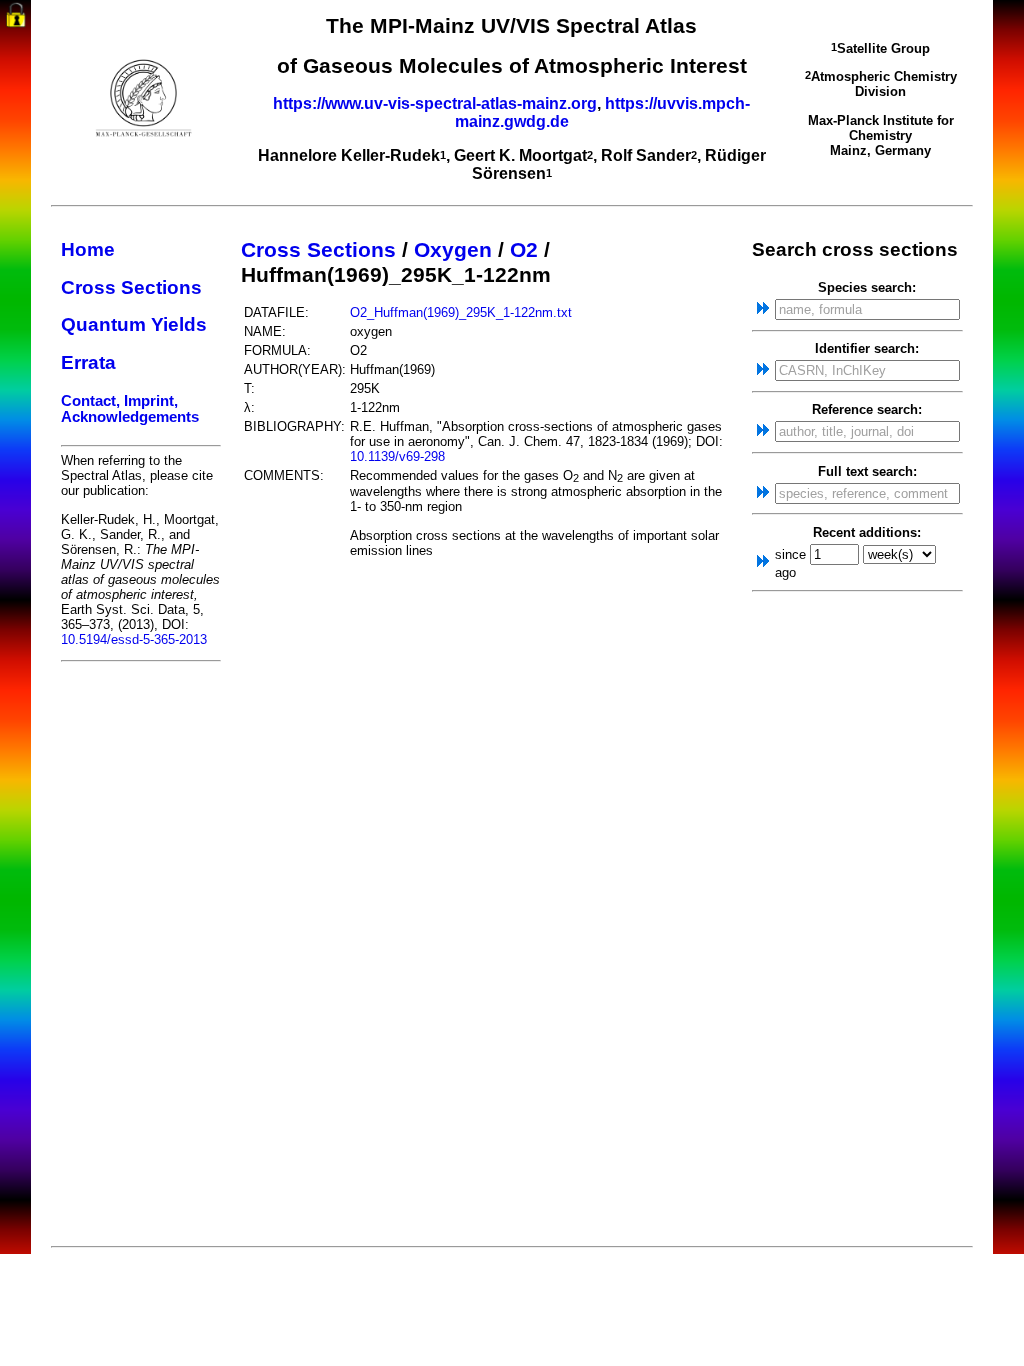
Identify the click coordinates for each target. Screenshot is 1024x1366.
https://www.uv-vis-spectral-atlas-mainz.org (435, 103)
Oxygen (453, 250)
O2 (524, 250)
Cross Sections (131, 287)
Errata (88, 362)
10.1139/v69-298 (397, 456)
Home (88, 249)
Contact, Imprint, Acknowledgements (130, 409)
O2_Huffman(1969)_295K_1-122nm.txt (461, 312)
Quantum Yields (134, 324)
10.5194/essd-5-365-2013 (134, 639)
